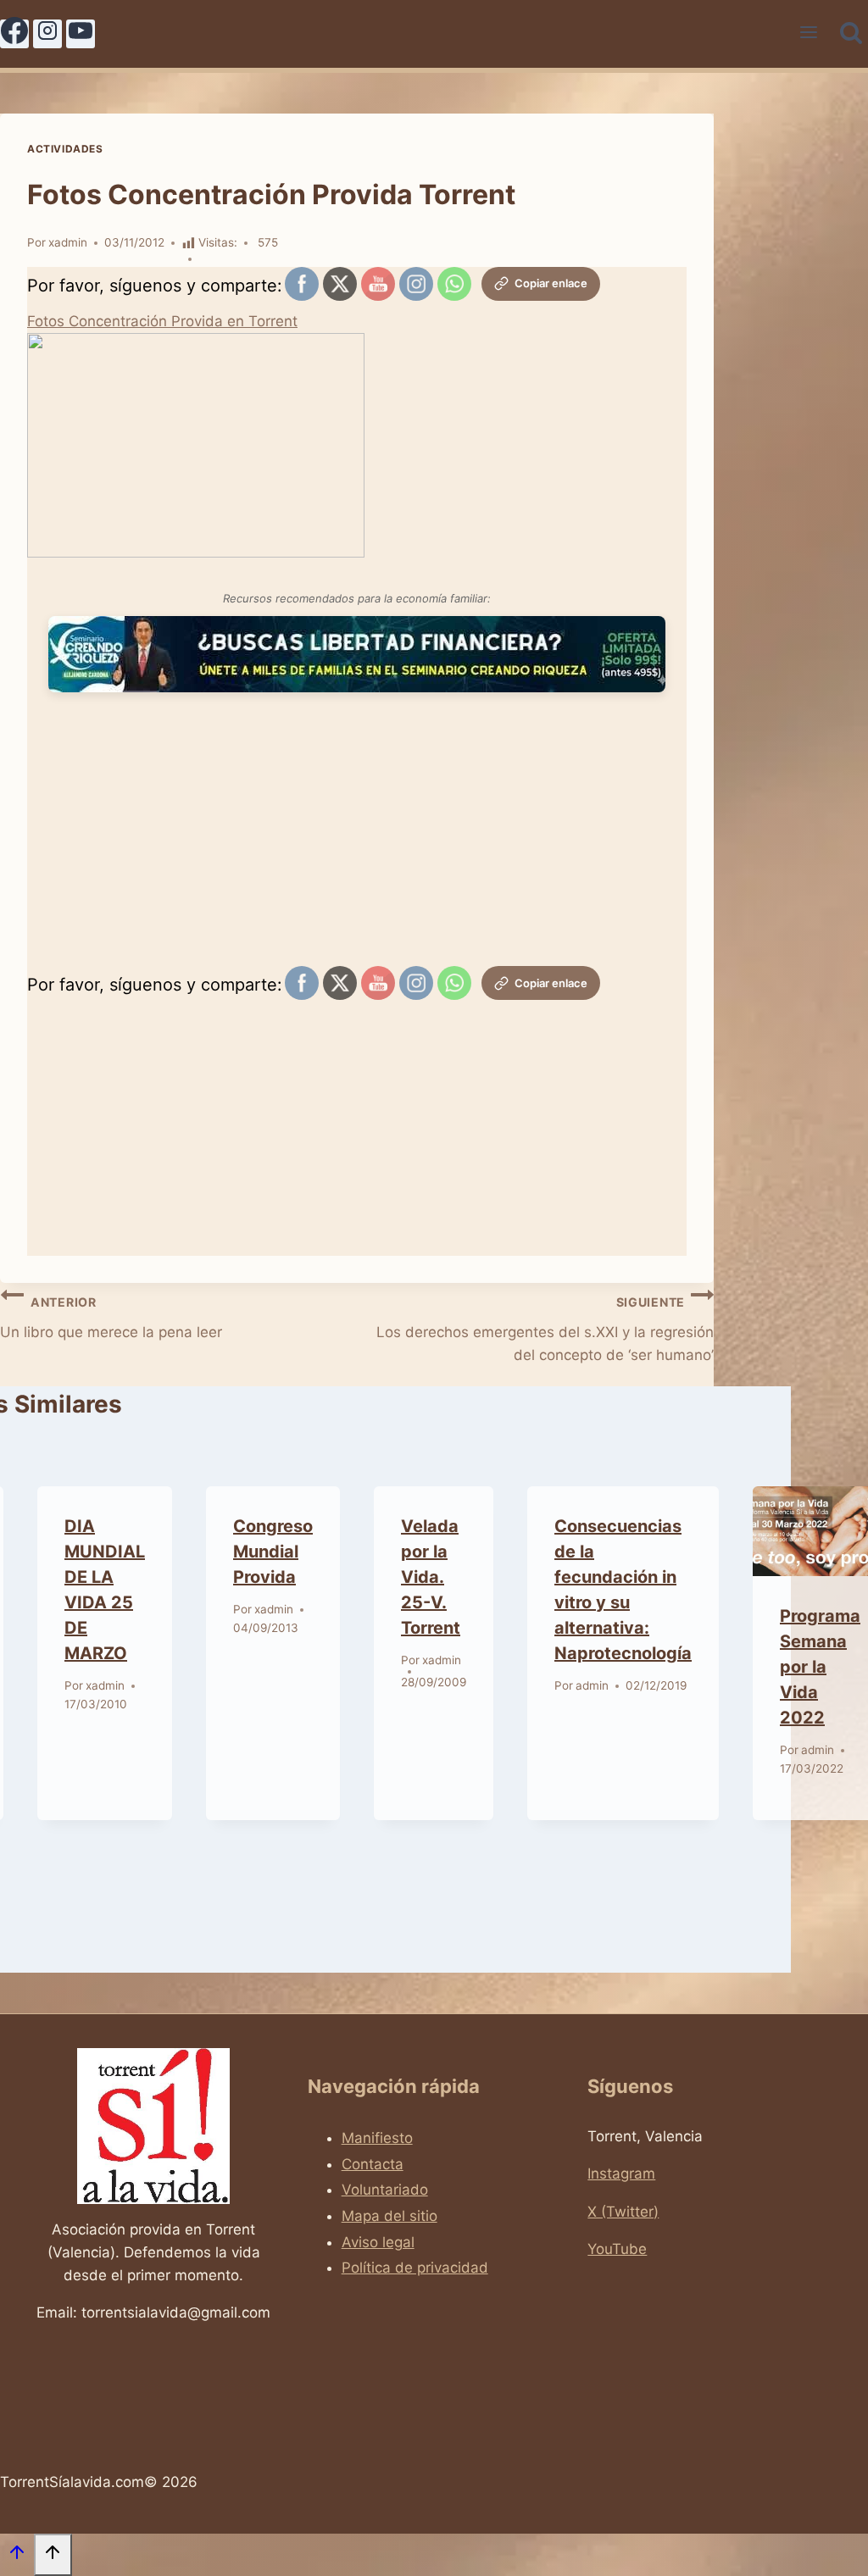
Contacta (373, 2164)
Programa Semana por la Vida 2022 (820, 1667)
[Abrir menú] (809, 34)
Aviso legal (378, 2242)
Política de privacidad (415, 2268)
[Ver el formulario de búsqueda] (851, 34)
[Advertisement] (357, 843)
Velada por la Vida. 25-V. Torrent (431, 1577)
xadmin (68, 242)
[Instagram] (47, 34)
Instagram (621, 2173)
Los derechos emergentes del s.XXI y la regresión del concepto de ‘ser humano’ (545, 1329)
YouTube (617, 2249)
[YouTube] (81, 34)
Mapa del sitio (389, 2216)
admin (592, 1685)
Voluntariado (385, 2190)
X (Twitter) (623, 2212)
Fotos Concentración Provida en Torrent (162, 321)
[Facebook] (14, 34)
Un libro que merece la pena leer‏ (111, 1318)
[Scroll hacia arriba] (17, 2556)
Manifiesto (377, 2138)
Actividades (65, 149)
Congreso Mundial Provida (273, 1552)
